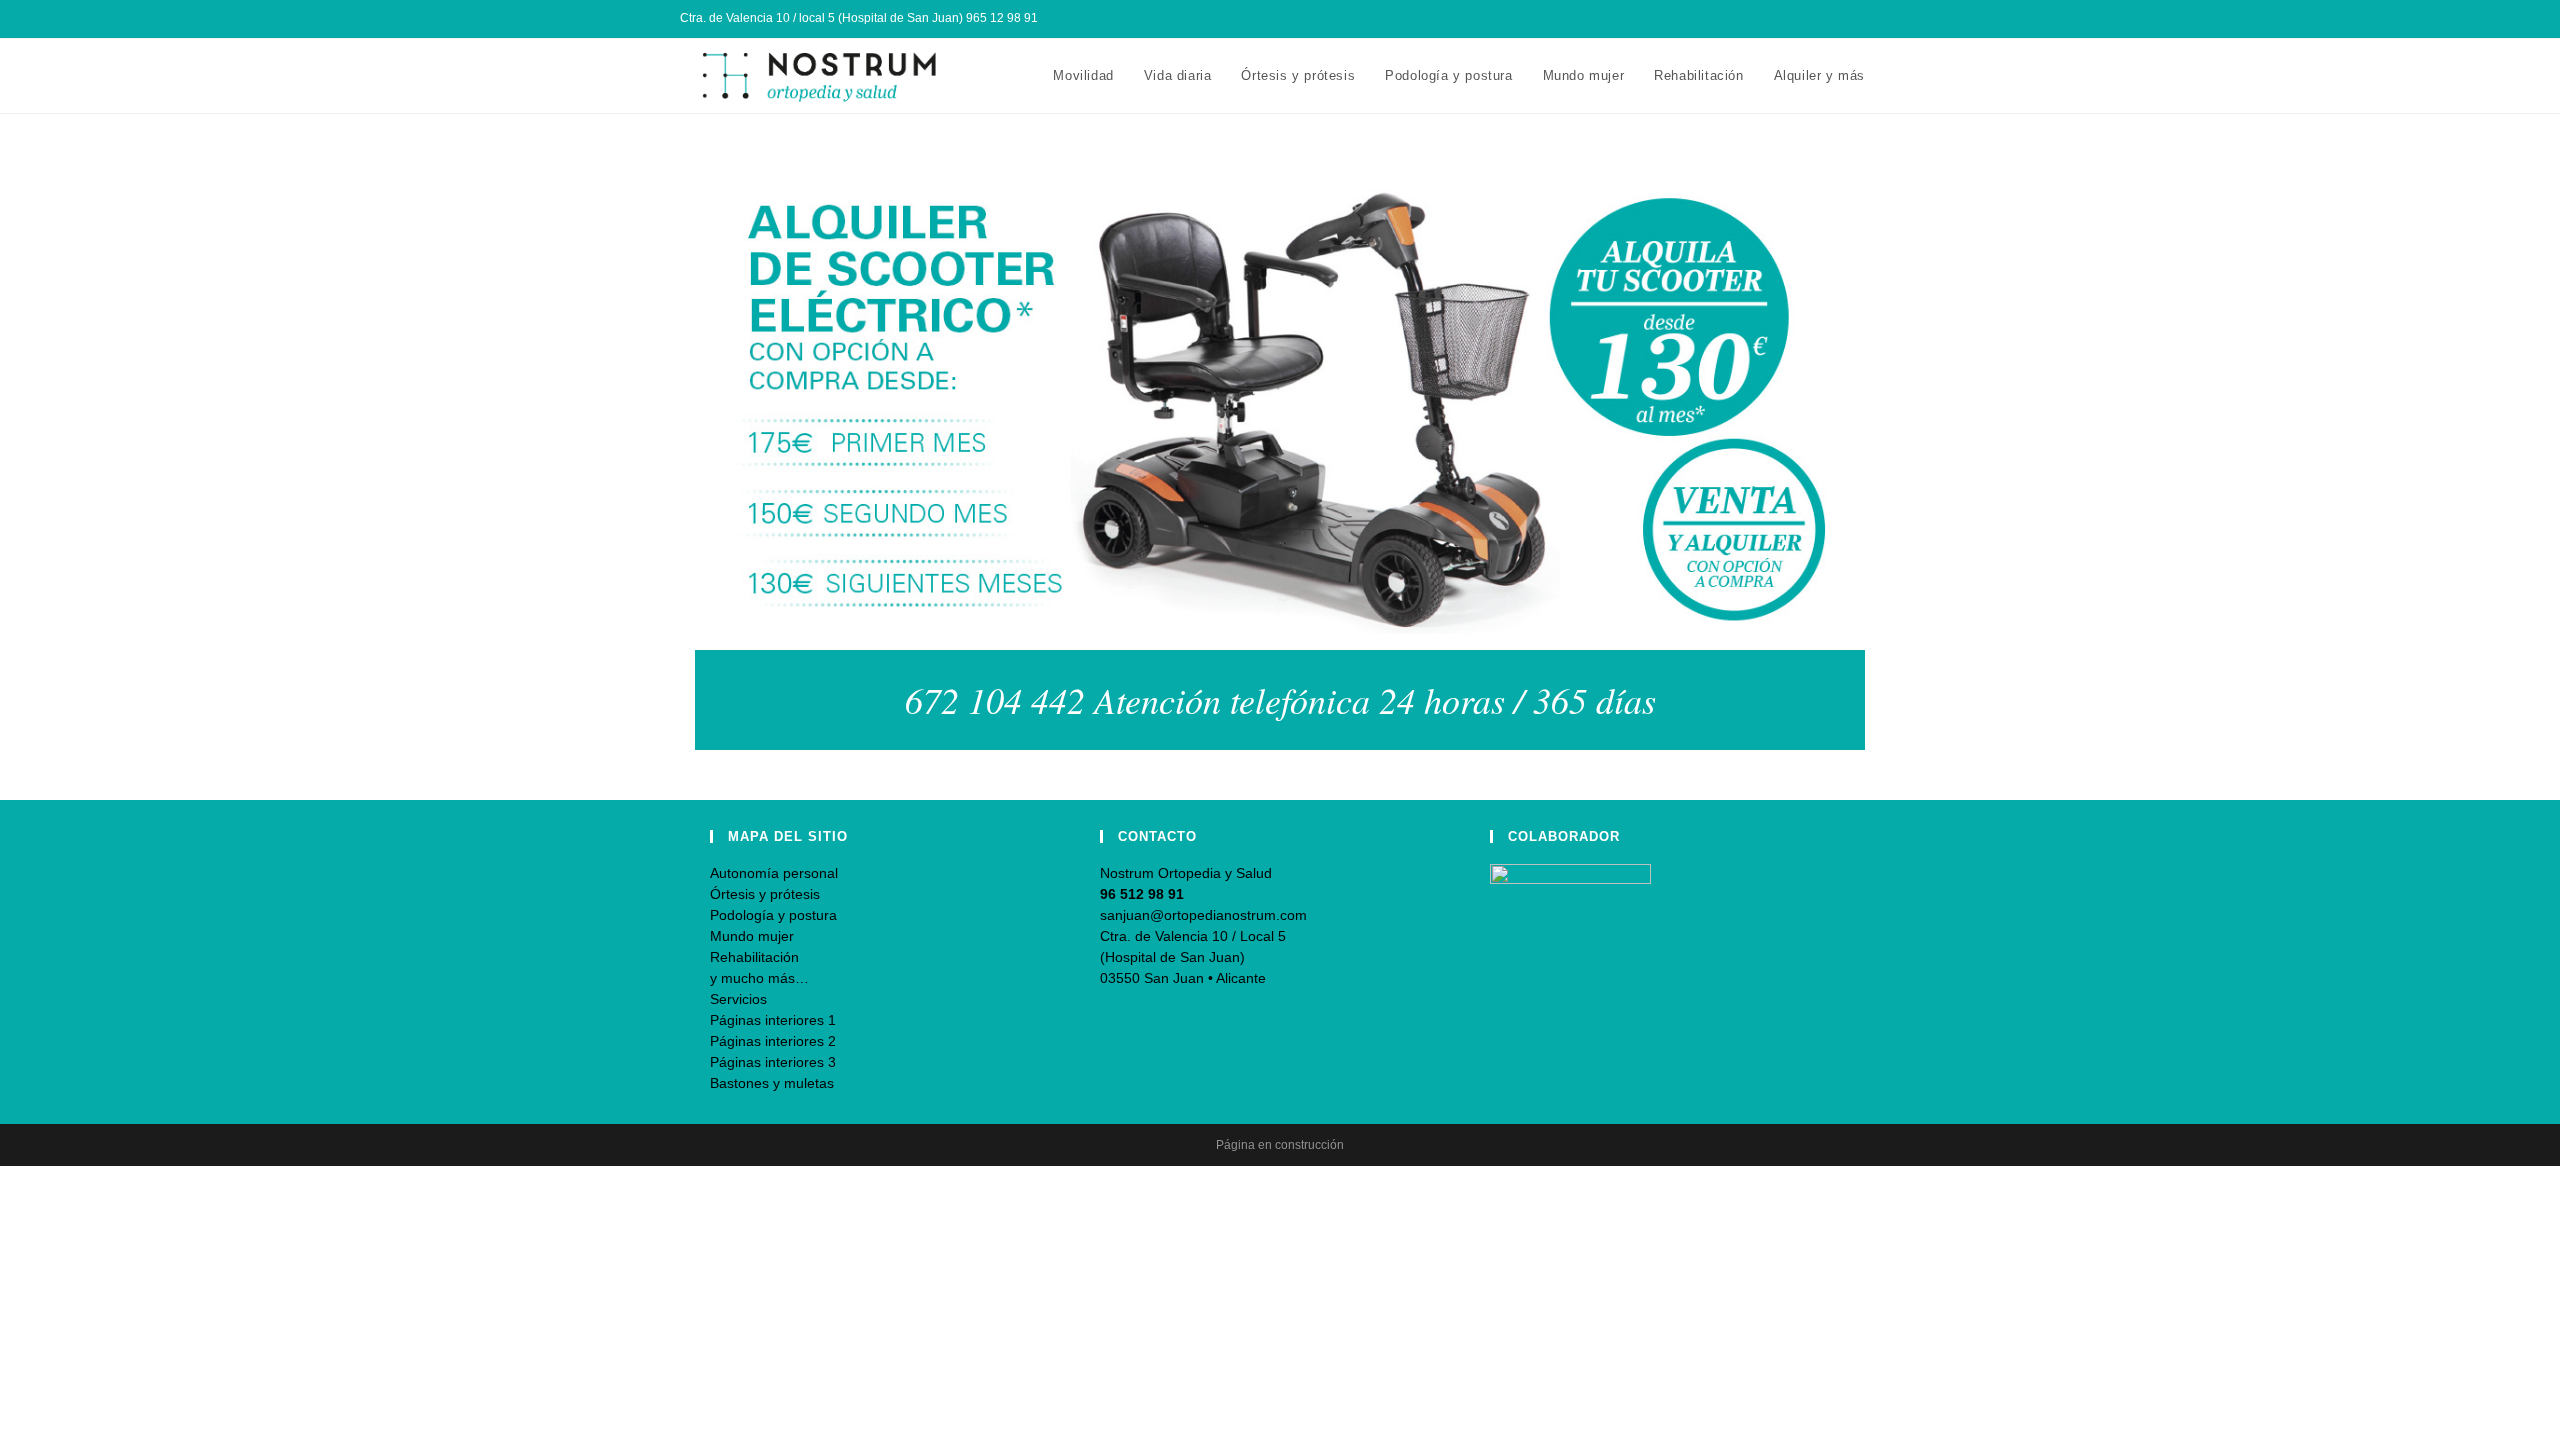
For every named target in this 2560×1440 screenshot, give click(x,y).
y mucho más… (759, 978)
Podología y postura (773, 915)
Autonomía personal (774, 873)
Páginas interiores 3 (773, 1062)
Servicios (738, 999)
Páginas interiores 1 (773, 1020)
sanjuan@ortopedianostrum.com (1203, 915)
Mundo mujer (752, 936)
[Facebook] (1828, 19)
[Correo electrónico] (1871, 19)
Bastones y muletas (772, 1083)
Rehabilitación (754, 957)
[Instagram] (1851, 19)
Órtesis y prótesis (765, 894)
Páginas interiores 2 (773, 1041)
